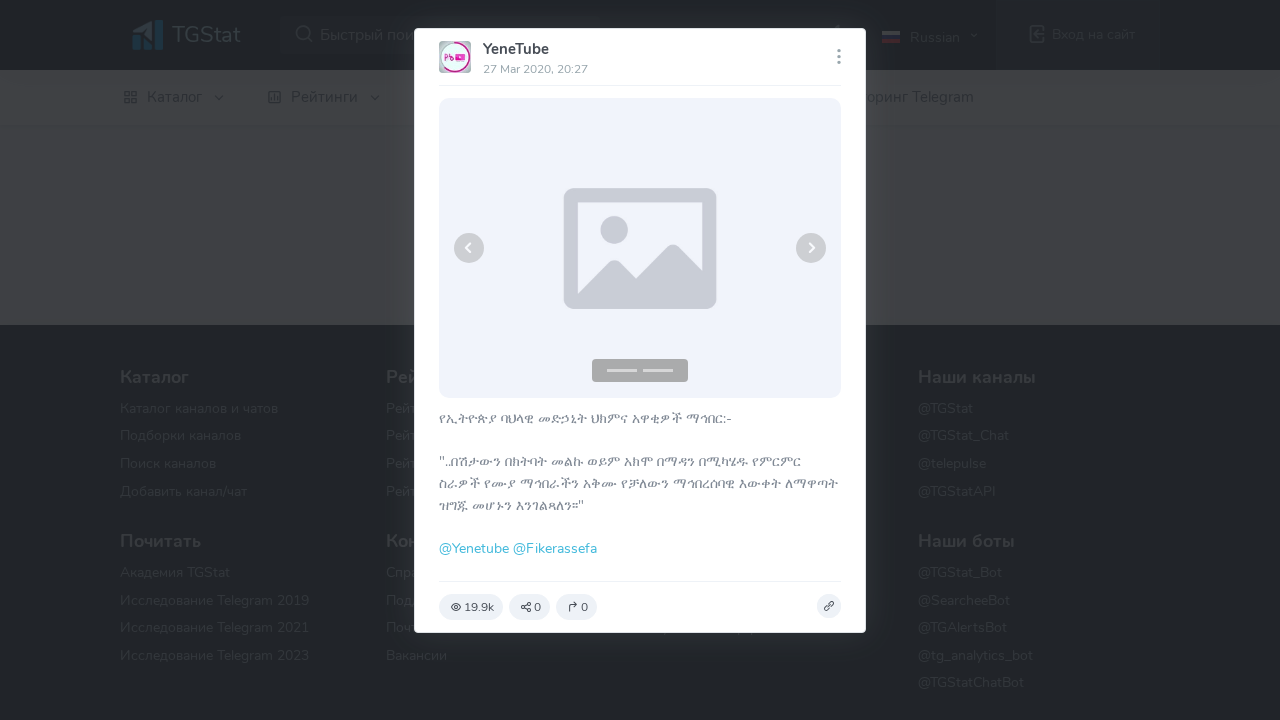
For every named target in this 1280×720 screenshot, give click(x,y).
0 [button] (537, 607)
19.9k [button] (479, 607)
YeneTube (516, 49)
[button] (469, 248)
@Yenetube (474, 548)
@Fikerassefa (555, 548)
